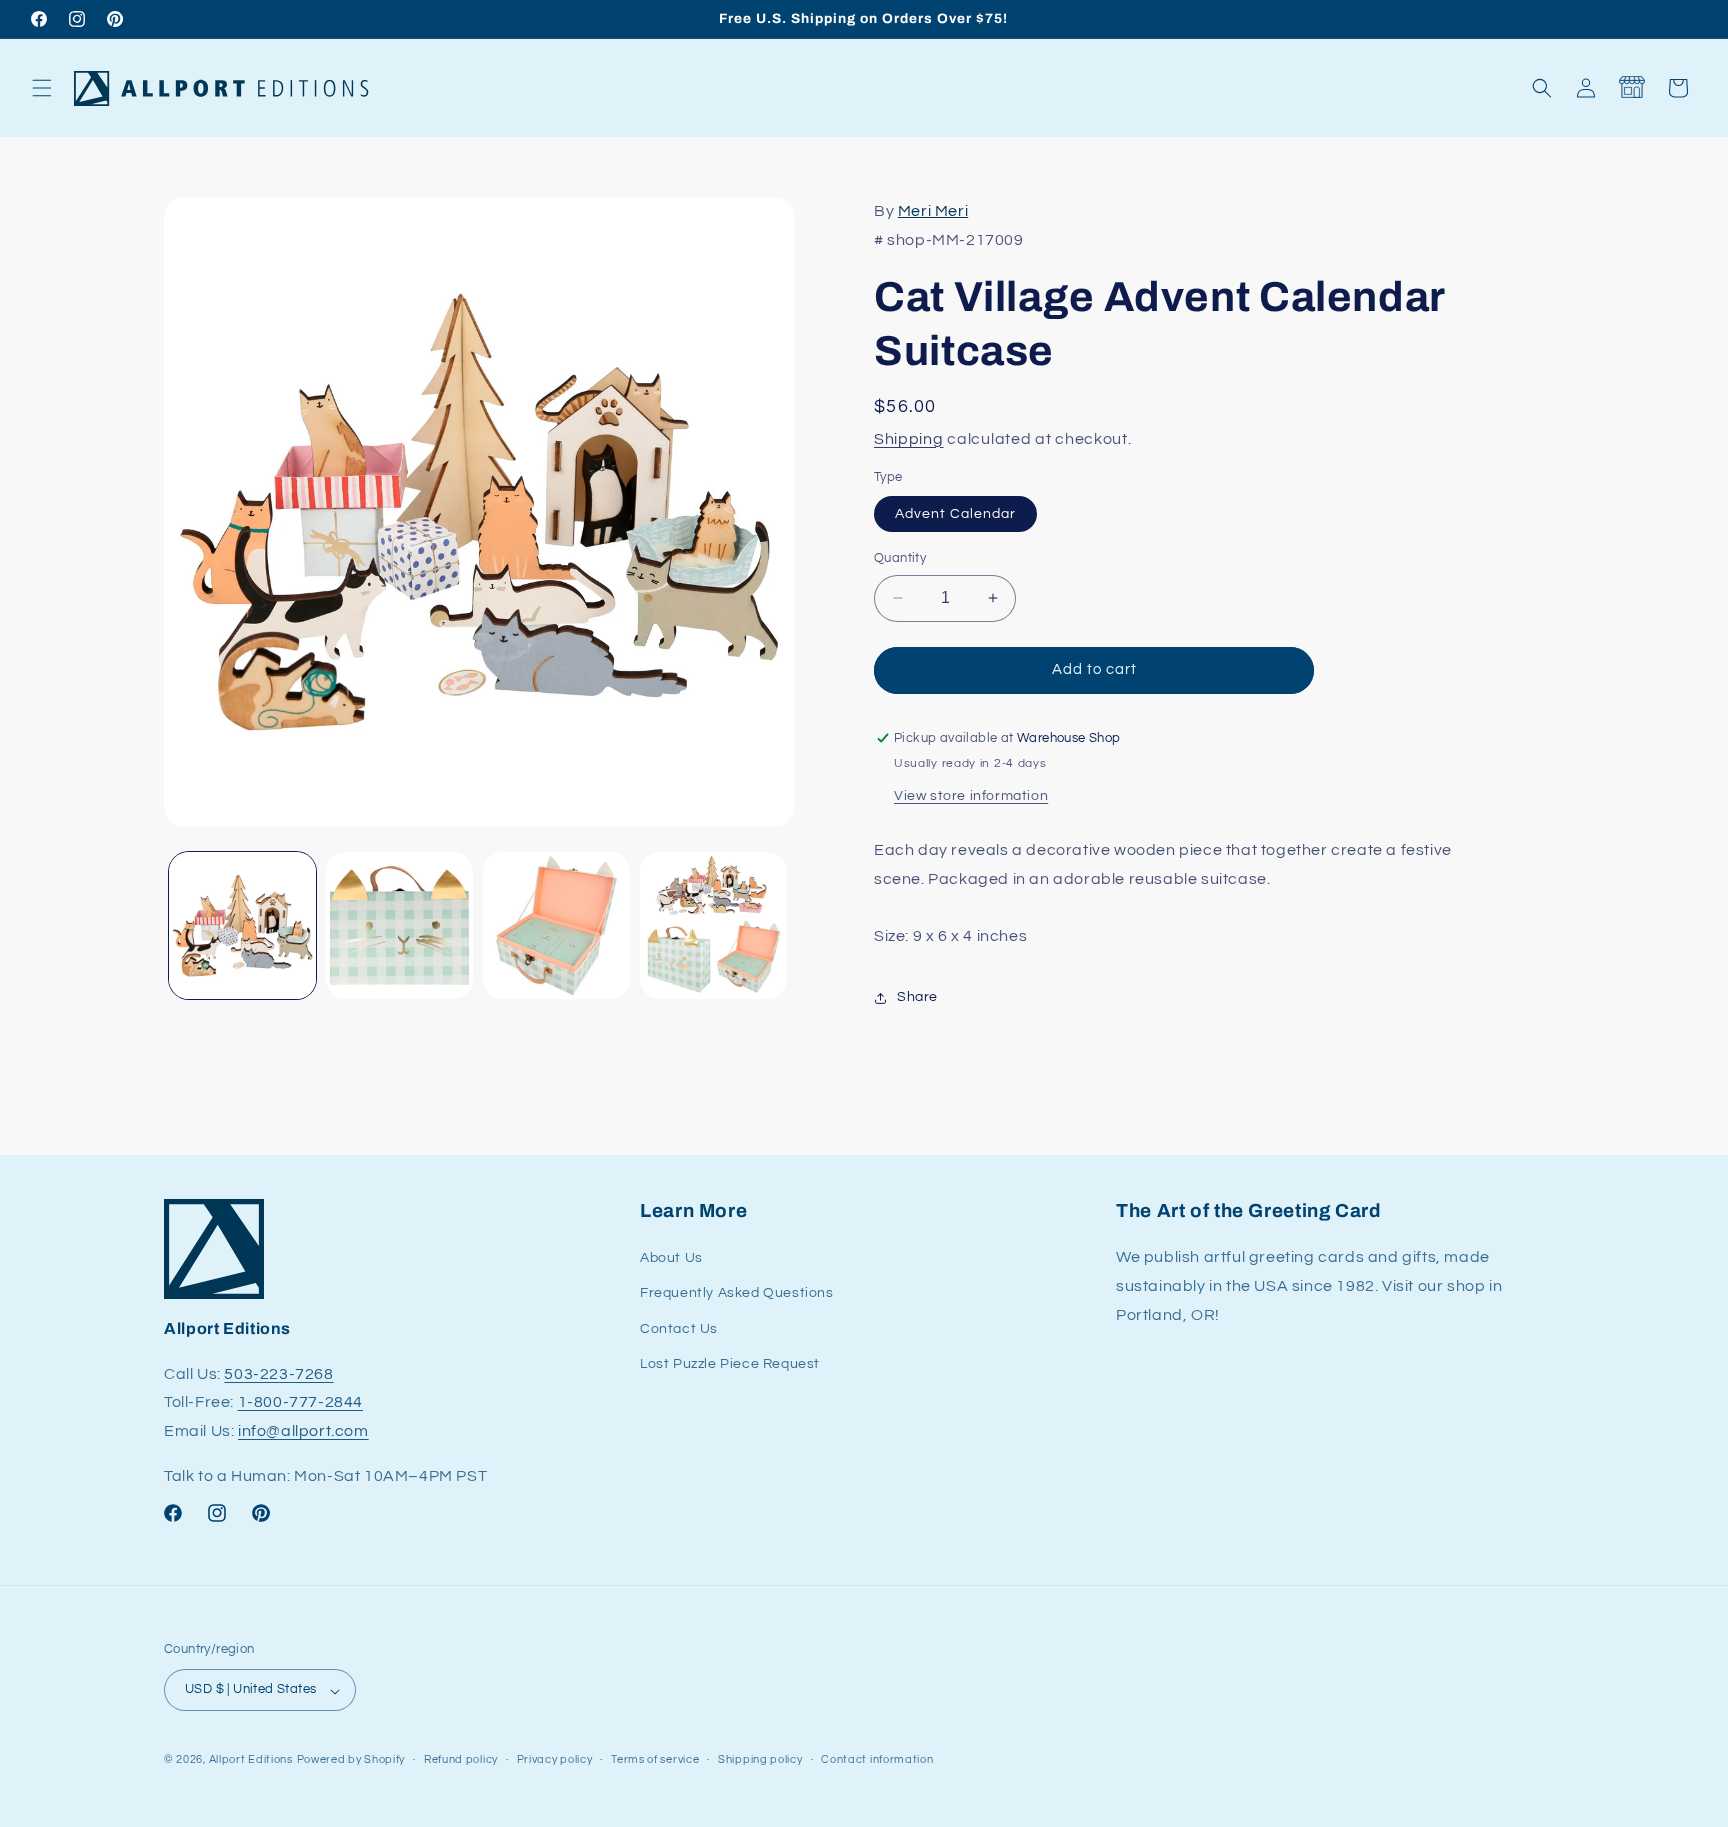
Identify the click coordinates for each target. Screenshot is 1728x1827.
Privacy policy (555, 1759)
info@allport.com (303, 1432)
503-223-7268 (278, 1374)
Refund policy (461, 1759)
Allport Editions (251, 1760)
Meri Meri (933, 211)
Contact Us (679, 1329)
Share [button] (917, 997)
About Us (671, 1259)
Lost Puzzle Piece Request (730, 1364)
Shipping (909, 439)
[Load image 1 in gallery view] (242, 925)
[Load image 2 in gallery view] (399, 925)
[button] (42, 88)
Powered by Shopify (351, 1760)
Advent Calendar (955, 514)
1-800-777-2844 (300, 1403)
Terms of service (655, 1759)
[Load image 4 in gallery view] (713, 925)
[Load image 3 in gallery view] (556, 925)
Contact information (877, 1759)
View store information (971, 796)
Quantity (900, 558)
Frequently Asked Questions (737, 1294)
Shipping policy (760, 1759)
